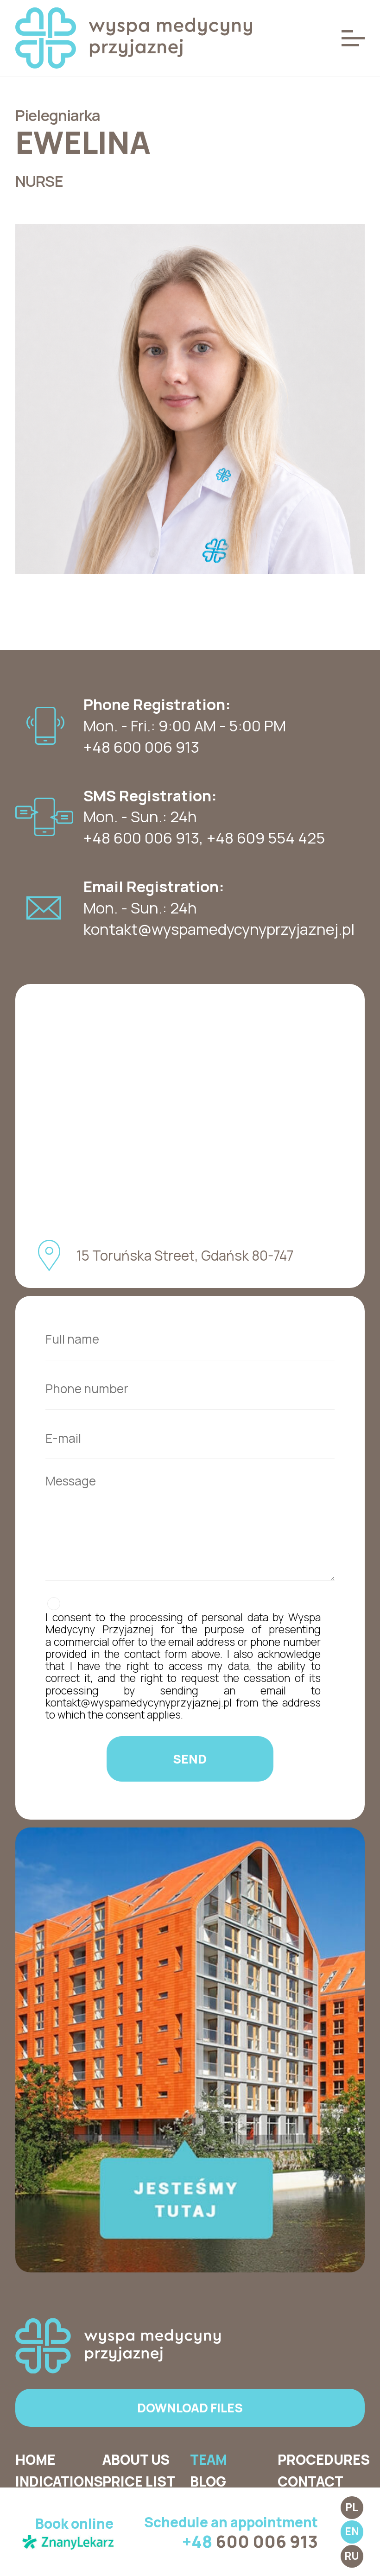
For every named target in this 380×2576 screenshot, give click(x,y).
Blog (208, 2481)
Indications (59, 2481)
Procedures (324, 2460)
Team (209, 2460)
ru (352, 2556)
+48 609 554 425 (266, 838)
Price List (139, 2481)
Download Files (190, 2408)
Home (35, 2460)
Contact (310, 2481)
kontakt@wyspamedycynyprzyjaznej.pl (219, 929)
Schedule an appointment (231, 2532)
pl (352, 2507)
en (352, 2531)
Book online (74, 2524)
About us (136, 2460)
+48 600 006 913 (141, 838)
